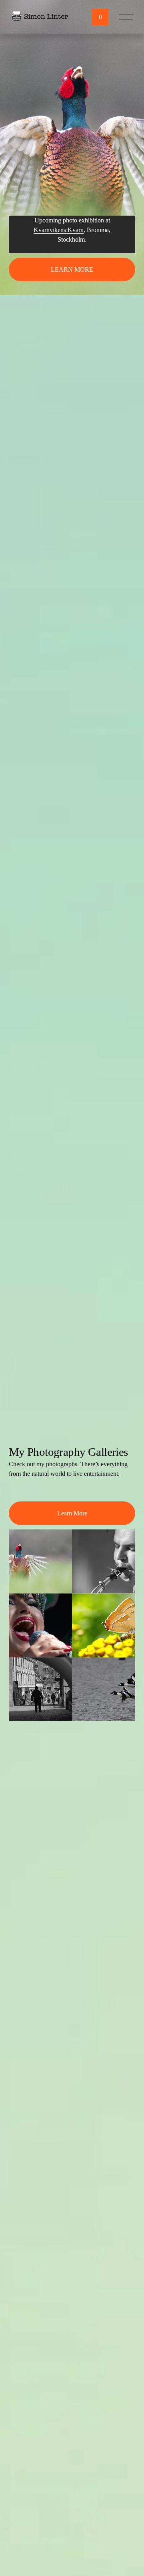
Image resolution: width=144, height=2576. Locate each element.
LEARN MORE (72, 269)
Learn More (72, 1513)
